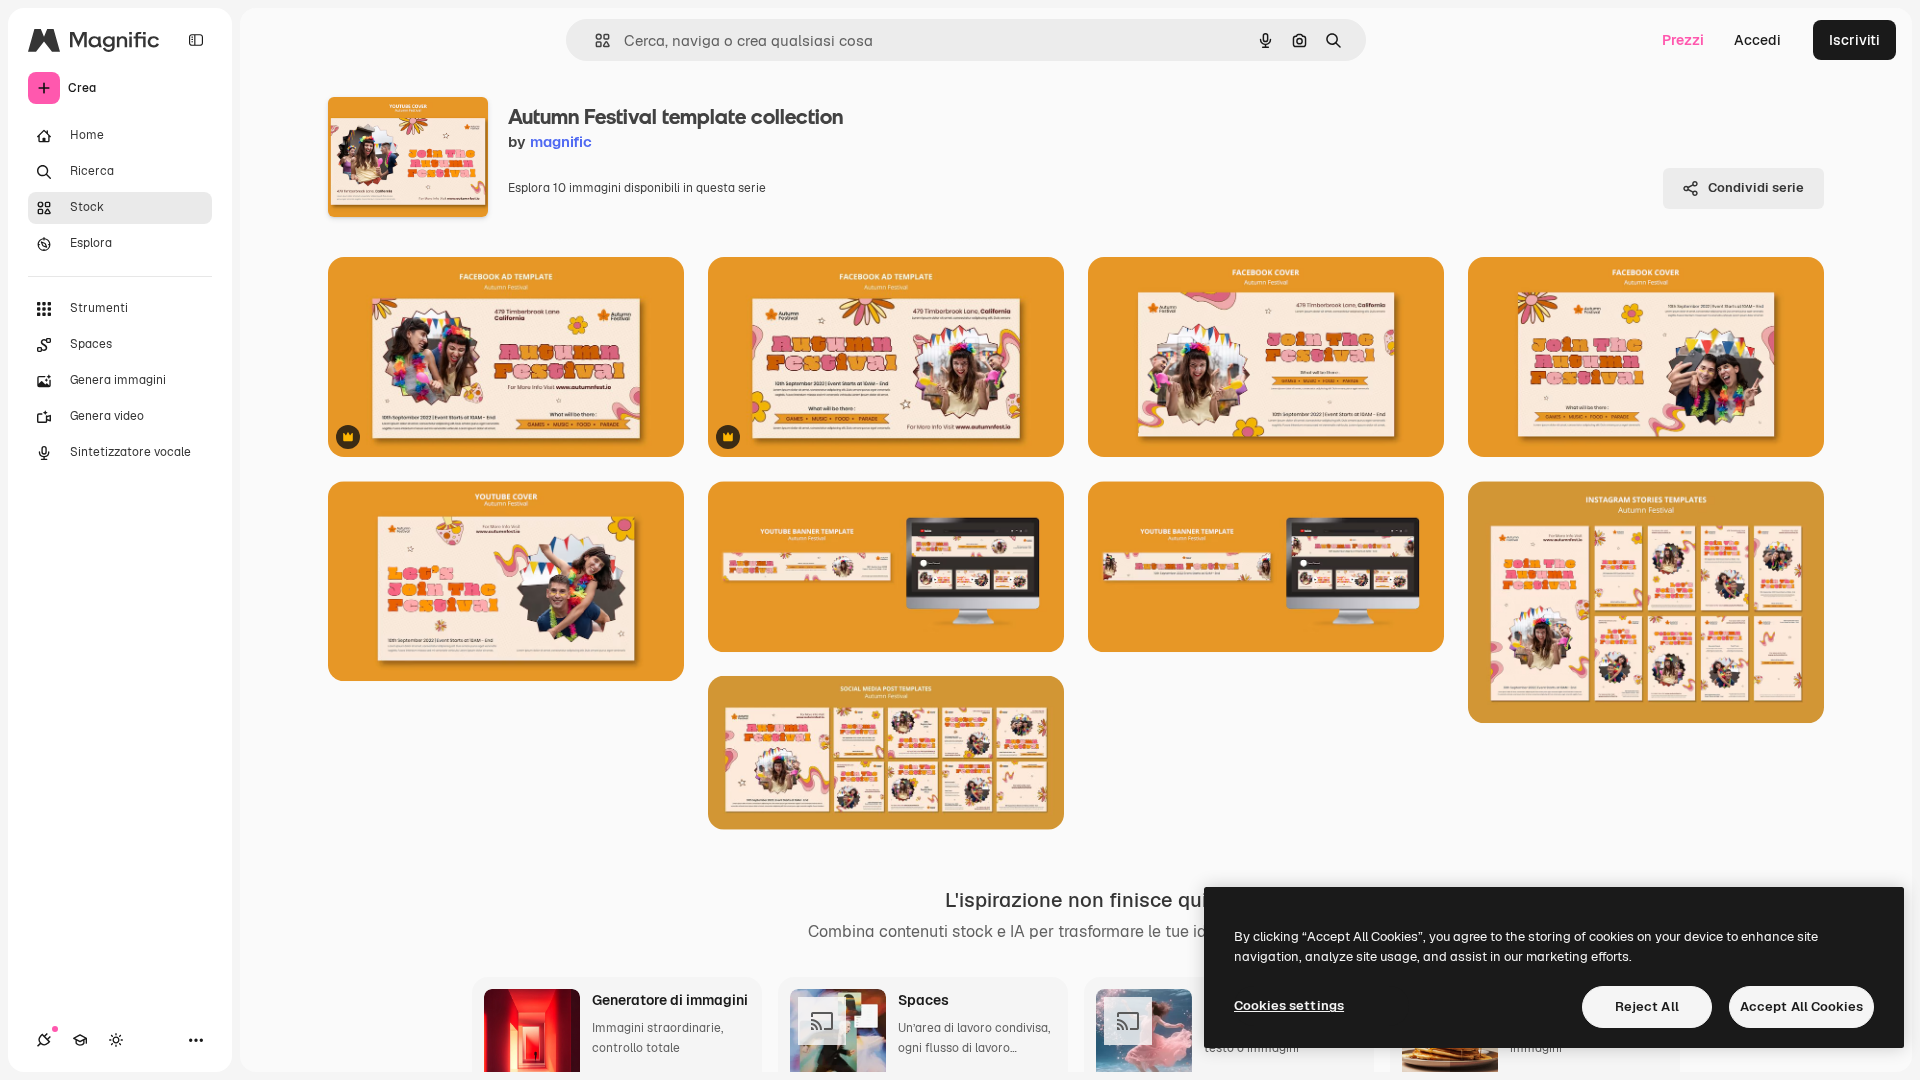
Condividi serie (1756, 187)
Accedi (1757, 40)
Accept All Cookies (1801, 1006)
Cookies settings (1289, 1005)
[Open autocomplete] (594, 40)
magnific (561, 141)
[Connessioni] (44, 1040)
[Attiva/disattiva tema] (116, 1040)
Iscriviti (1854, 40)
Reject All (1647, 1006)
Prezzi (1683, 40)
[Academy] (80, 1040)
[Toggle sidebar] (196, 40)
